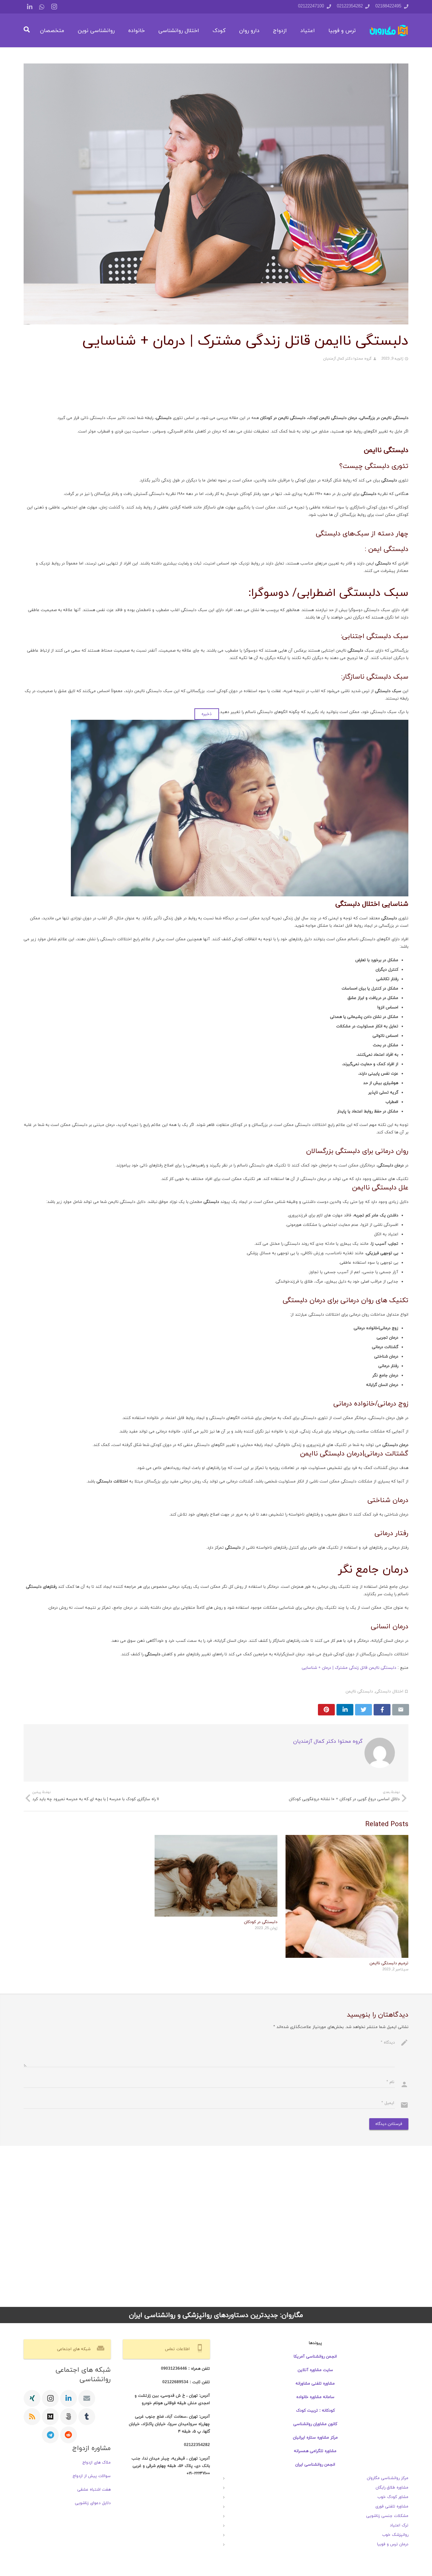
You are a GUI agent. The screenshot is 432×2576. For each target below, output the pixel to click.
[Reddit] (69, 2435)
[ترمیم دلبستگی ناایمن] (347, 1896)
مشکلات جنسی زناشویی (387, 2516)
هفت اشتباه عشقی (94, 2490)
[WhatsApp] (42, 7)
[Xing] (32, 2398)
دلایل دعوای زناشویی (93, 2503)
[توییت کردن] (363, 1710)
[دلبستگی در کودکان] (216, 1876)
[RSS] (32, 2417)
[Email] (87, 2398)
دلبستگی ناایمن (359, 1691)
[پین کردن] (326, 1710)
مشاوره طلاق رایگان (392, 2488)
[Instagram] (54, 7)
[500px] (69, 2417)
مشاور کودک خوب (393, 2497)
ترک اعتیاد (399, 2525)
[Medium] (50, 2417)
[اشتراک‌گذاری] (382, 1710)
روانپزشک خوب (395, 2535)
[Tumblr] (87, 2417)
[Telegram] (50, 2435)
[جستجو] (26, 30)
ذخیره (207, 714)
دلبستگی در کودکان (261, 1922)
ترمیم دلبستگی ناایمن (389, 1963)
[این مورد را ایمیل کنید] (401, 1710)
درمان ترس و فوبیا (393, 2544)
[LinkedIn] (30, 7)
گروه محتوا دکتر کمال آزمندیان (347, 359)
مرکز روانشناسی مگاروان (388, 2478)
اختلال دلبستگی (389, 1691)
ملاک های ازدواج (97, 2463)
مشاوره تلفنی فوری (392, 2506)
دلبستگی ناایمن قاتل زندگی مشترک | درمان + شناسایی (349, 1668)
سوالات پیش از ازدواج (92, 2476)
